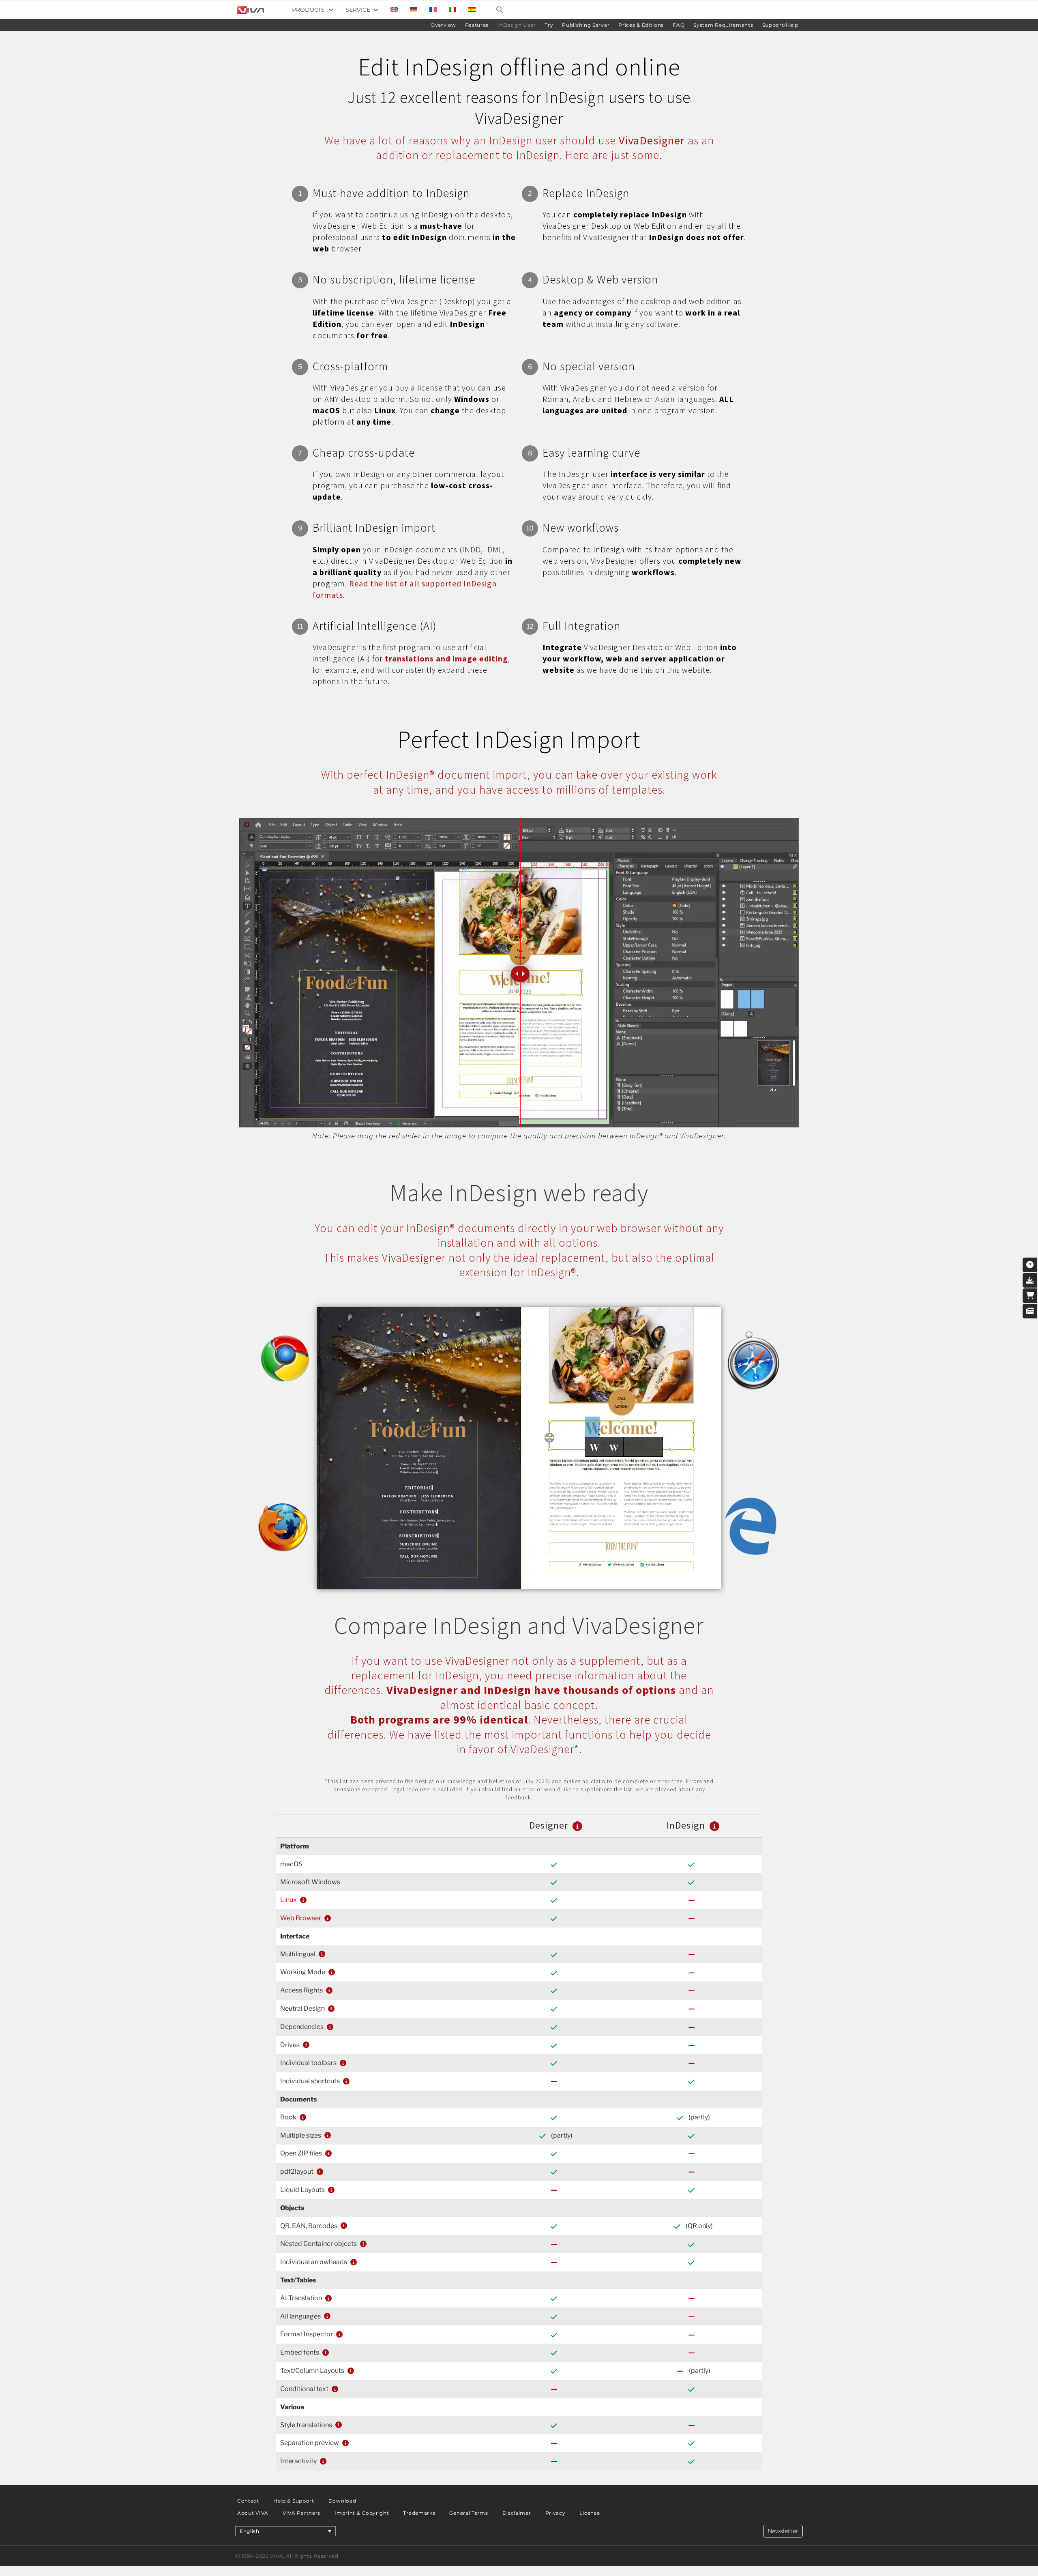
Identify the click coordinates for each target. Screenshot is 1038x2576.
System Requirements (723, 25)
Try (549, 25)
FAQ (679, 25)
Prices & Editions (641, 25)
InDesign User (517, 25)
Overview (443, 25)
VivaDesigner (652, 140)
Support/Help (780, 25)
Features (477, 25)
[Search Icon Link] (500, 10)
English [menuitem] (250, 2531)
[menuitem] (394, 10)
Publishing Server (586, 25)
